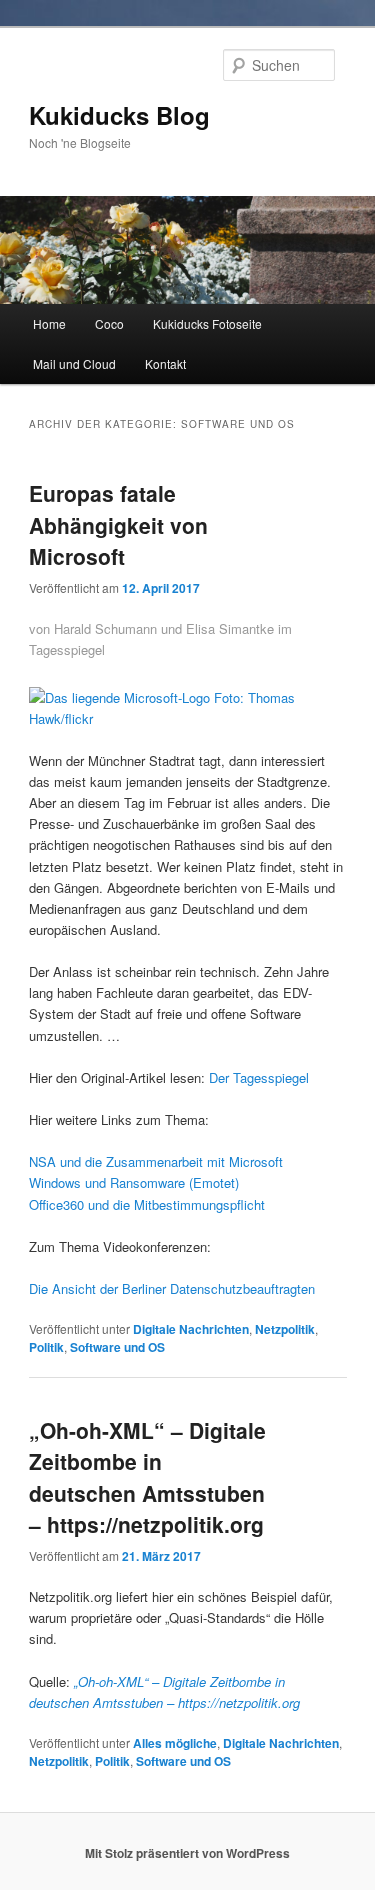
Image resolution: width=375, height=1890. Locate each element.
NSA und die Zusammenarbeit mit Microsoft (156, 1161)
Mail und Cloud (74, 363)
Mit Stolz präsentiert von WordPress (187, 1853)
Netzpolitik (285, 1329)
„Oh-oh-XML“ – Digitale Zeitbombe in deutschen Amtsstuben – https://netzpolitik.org (147, 1477)
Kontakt (165, 363)
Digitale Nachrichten (191, 1329)
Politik (46, 1347)
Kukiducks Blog (119, 115)
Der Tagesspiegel (259, 1077)
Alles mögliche (175, 1743)
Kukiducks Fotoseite (207, 323)
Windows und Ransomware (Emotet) (134, 1182)
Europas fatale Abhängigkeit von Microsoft (118, 524)
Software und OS (117, 1347)
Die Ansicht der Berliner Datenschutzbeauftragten (172, 1288)
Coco (109, 323)
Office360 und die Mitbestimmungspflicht (147, 1204)
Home (49, 323)
